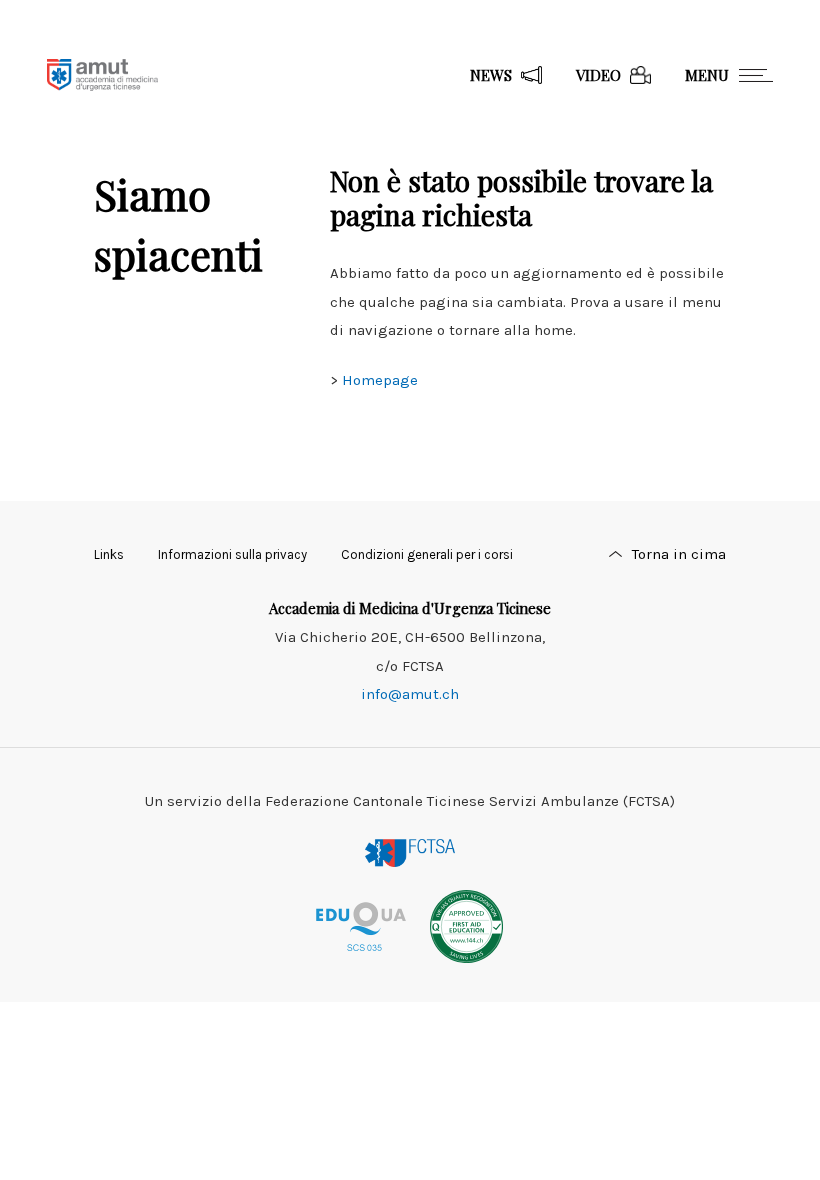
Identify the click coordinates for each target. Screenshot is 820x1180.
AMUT (102, 75)
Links (109, 554)
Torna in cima (679, 554)
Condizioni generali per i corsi (427, 554)
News (491, 75)
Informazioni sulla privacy (232, 554)
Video (598, 75)
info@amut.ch (410, 694)
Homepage (380, 380)
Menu (707, 75)
